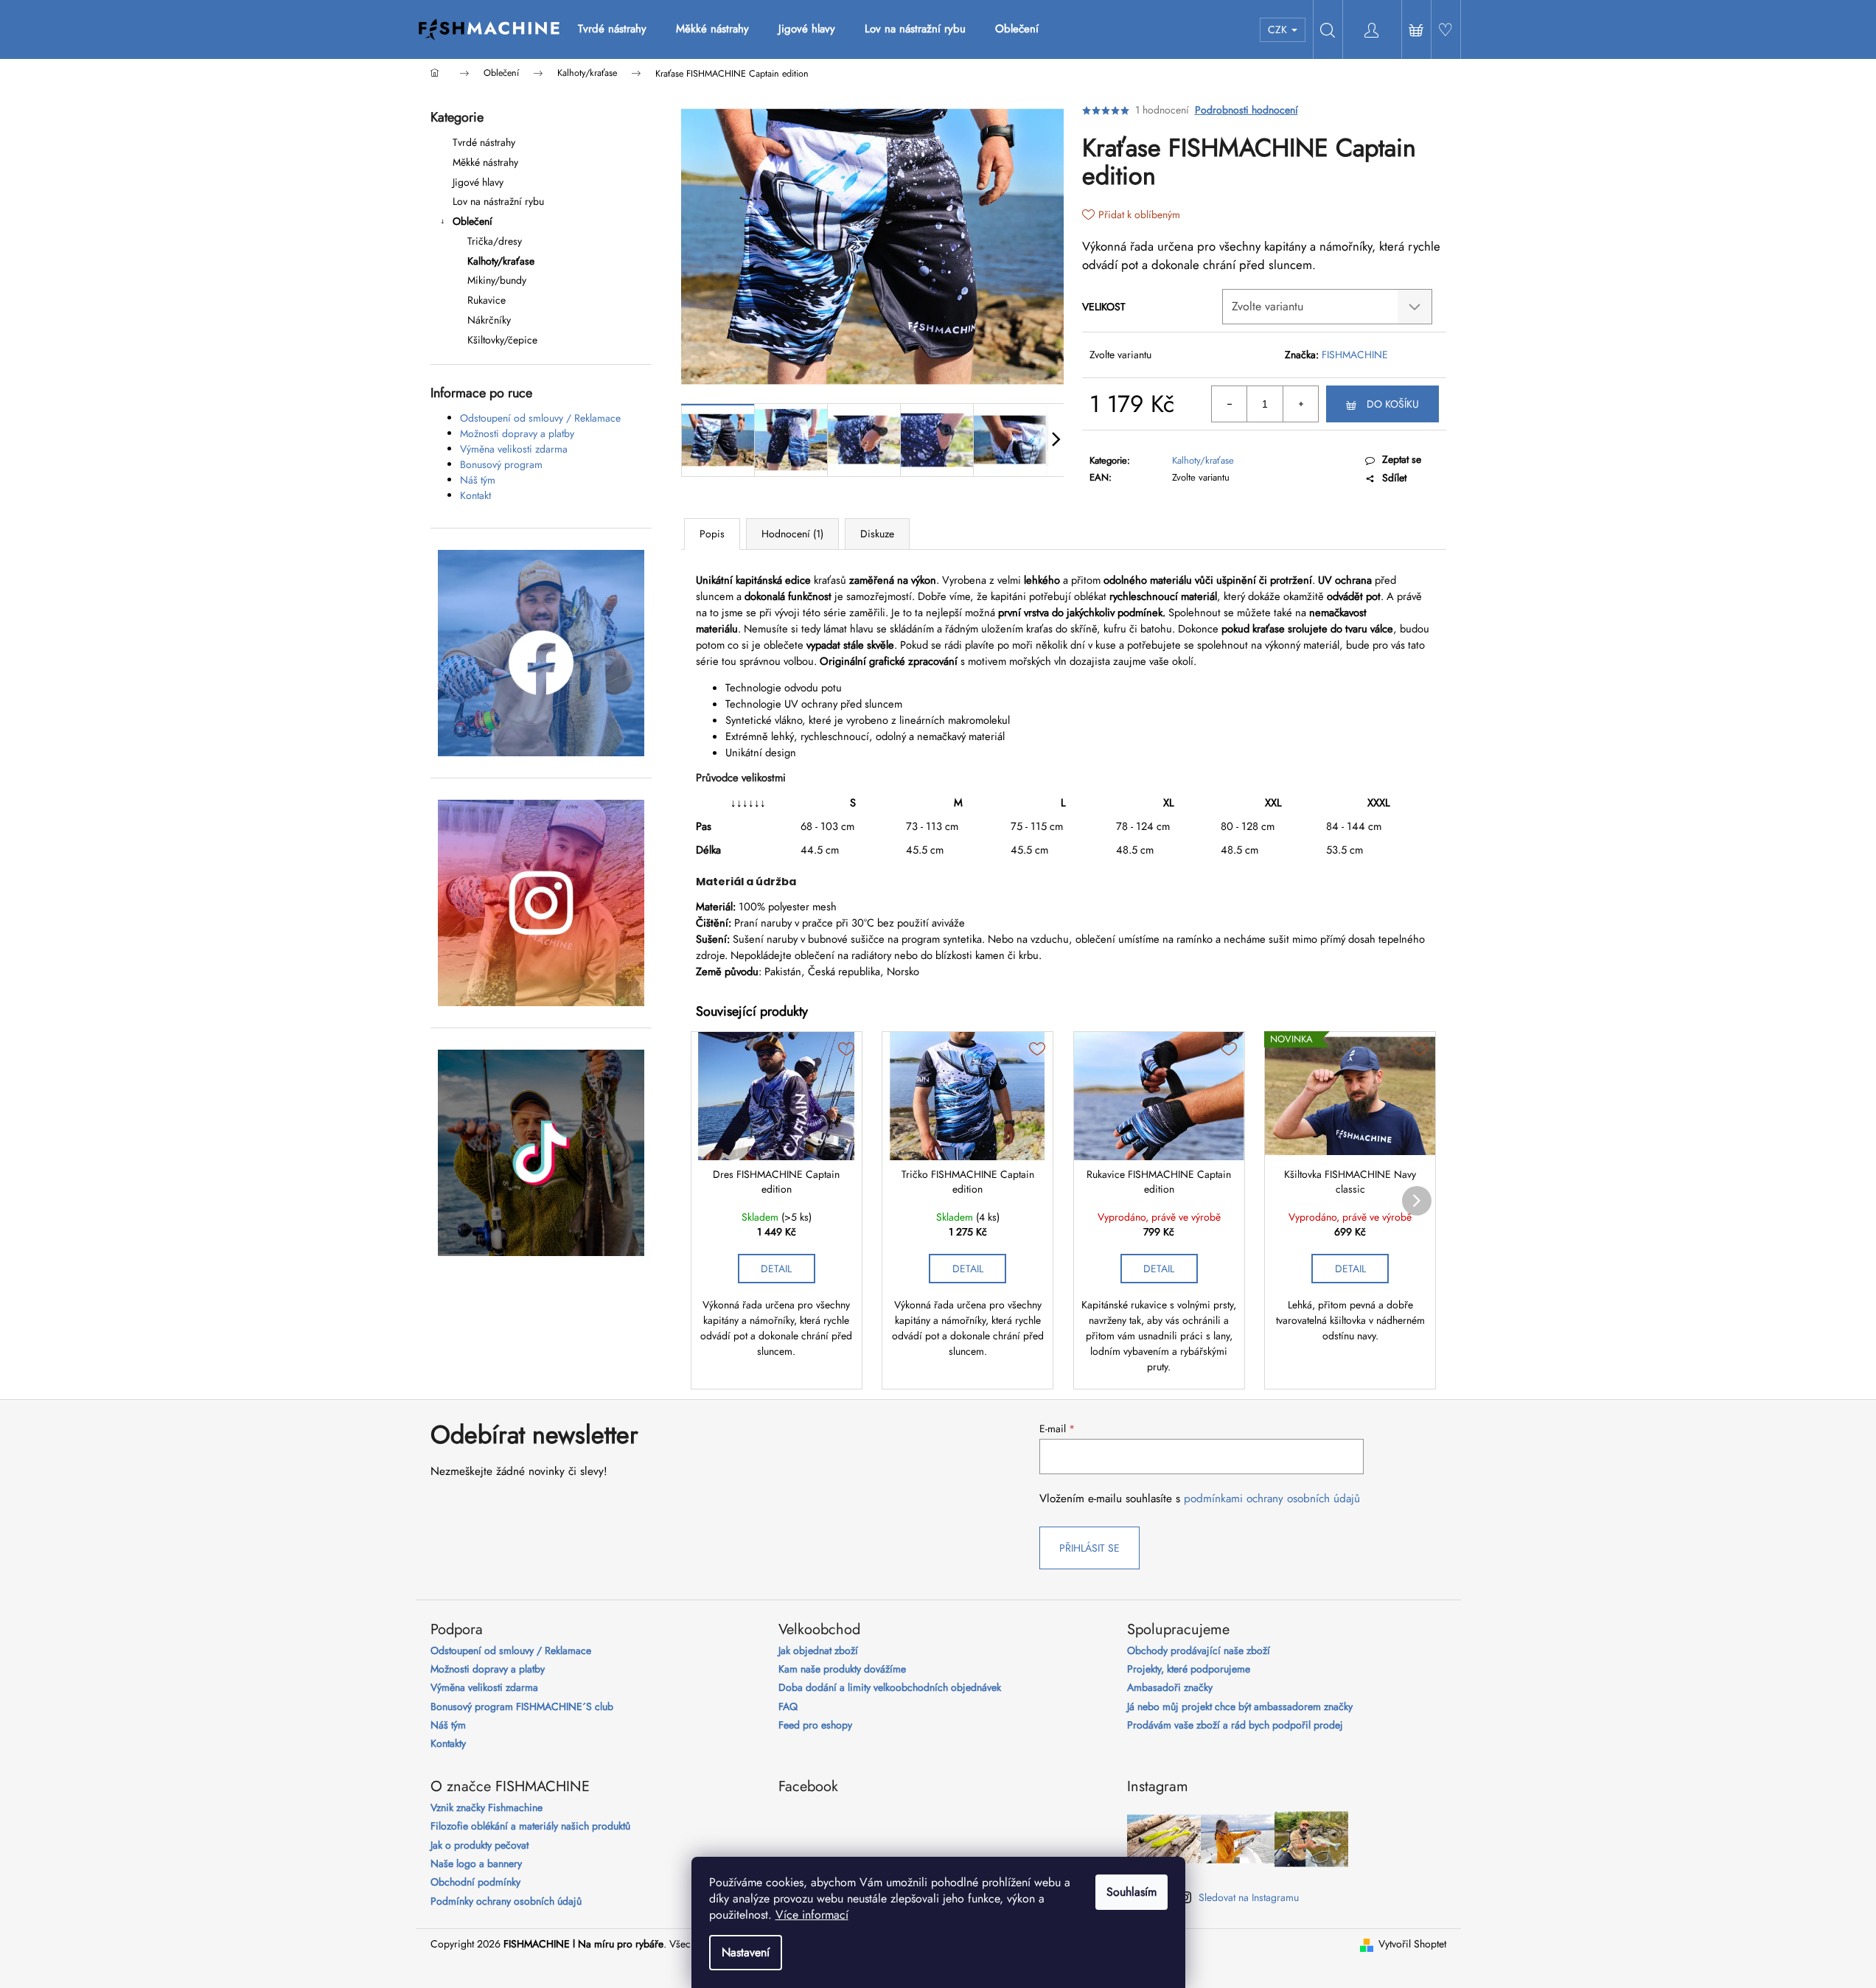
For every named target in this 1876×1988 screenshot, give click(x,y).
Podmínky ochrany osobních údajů (506, 1901)
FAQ (788, 1707)
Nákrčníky (489, 320)
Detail (776, 1269)
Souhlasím (1131, 1892)
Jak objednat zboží (818, 1651)
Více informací (812, 1915)
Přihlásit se (1089, 1548)
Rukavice (487, 300)
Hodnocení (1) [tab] (792, 534)
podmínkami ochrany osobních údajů (1272, 1499)
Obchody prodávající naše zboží (1199, 1651)
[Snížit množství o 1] (1230, 404)
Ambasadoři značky (1170, 1688)
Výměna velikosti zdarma (514, 449)
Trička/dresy (495, 241)
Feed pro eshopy (815, 1725)
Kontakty (448, 1744)
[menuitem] (612, 29)
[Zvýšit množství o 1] (1300, 404)
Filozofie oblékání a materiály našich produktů (530, 1826)
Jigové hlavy (478, 182)
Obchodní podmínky (475, 1882)
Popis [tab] (712, 534)
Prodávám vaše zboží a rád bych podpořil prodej (1235, 1725)
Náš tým (478, 480)
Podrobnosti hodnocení (1246, 110)
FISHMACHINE (1355, 355)
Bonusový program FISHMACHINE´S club (522, 1707)
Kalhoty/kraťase (501, 261)
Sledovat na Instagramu (1249, 1897)
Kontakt (475, 495)
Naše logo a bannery (476, 1864)
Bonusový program (501, 464)
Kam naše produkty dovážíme (842, 1669)
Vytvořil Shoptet (1412, 1944)
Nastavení (746, 1952)
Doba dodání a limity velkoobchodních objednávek (890, 1688)
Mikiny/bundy (497, 280)
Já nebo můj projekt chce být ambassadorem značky (1240, 1707)
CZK (1279, 29)
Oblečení (473, 221)
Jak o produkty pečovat (480, 1845)
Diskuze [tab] (877, 534)
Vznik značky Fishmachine (487, 1808)
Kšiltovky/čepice (502, 340)
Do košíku (1393, 404)
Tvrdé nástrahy (484, 142)
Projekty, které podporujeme (1189, 1669)
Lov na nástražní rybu (498, 201)
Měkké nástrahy (485, 162)
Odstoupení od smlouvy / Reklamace (540, 418)
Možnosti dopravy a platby (517, 433)
